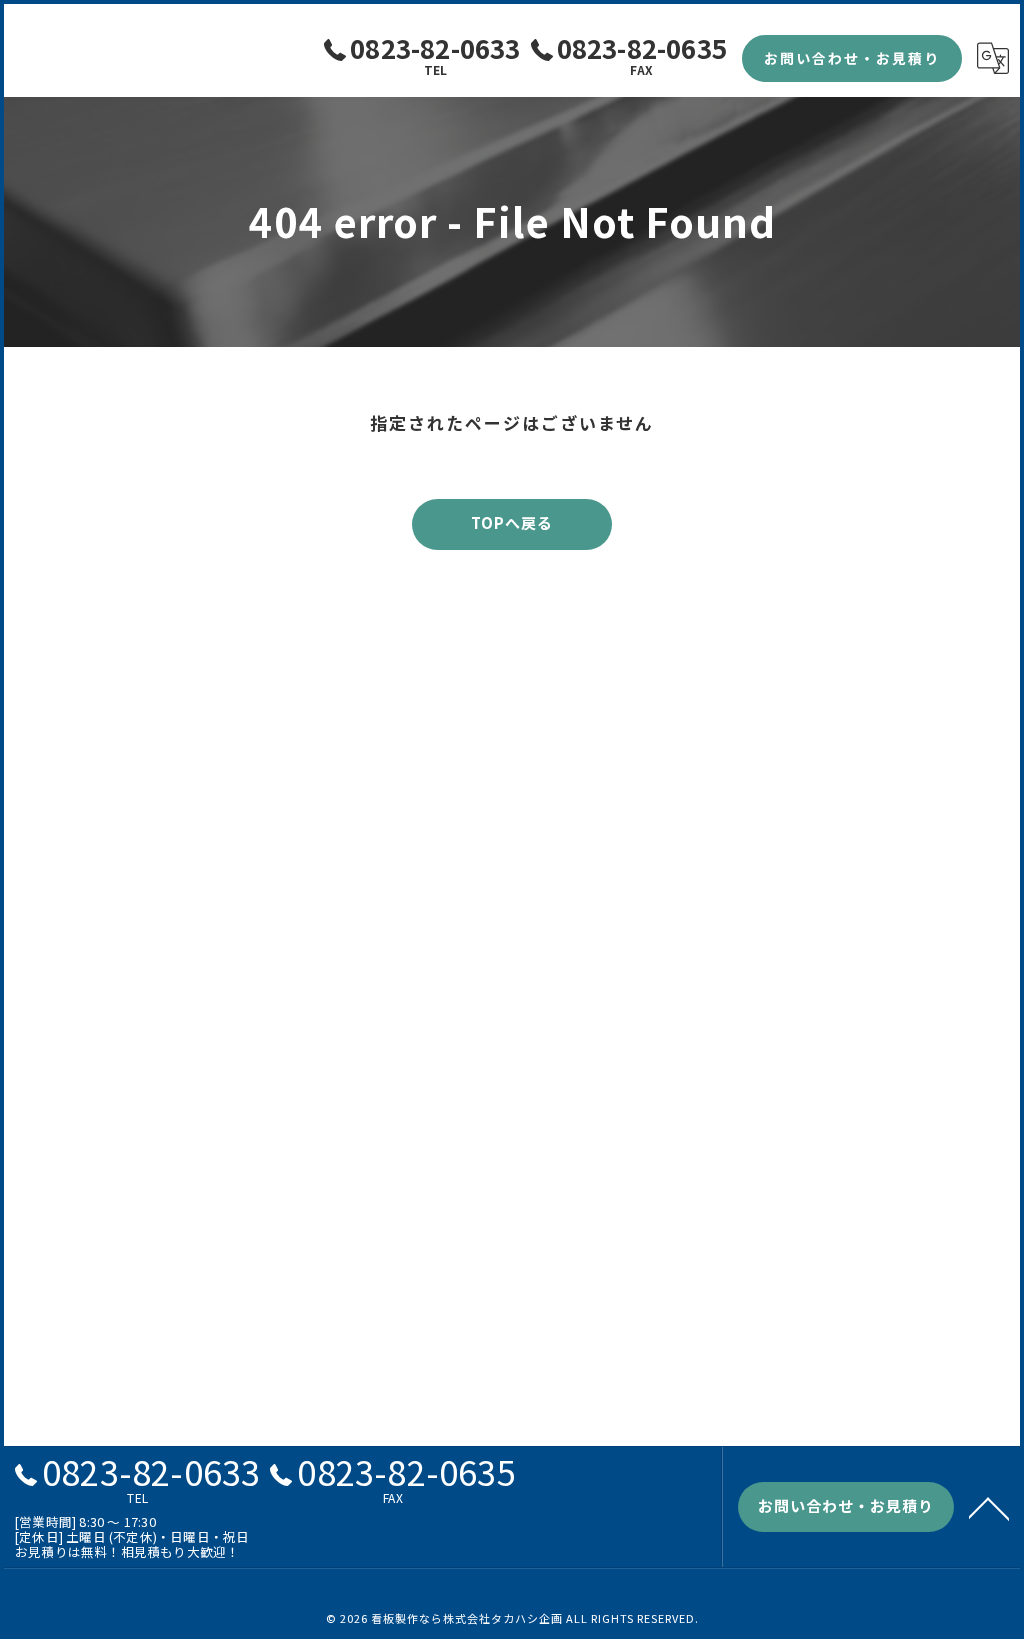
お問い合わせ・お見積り (852, 58)
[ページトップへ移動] (989, 1507)
